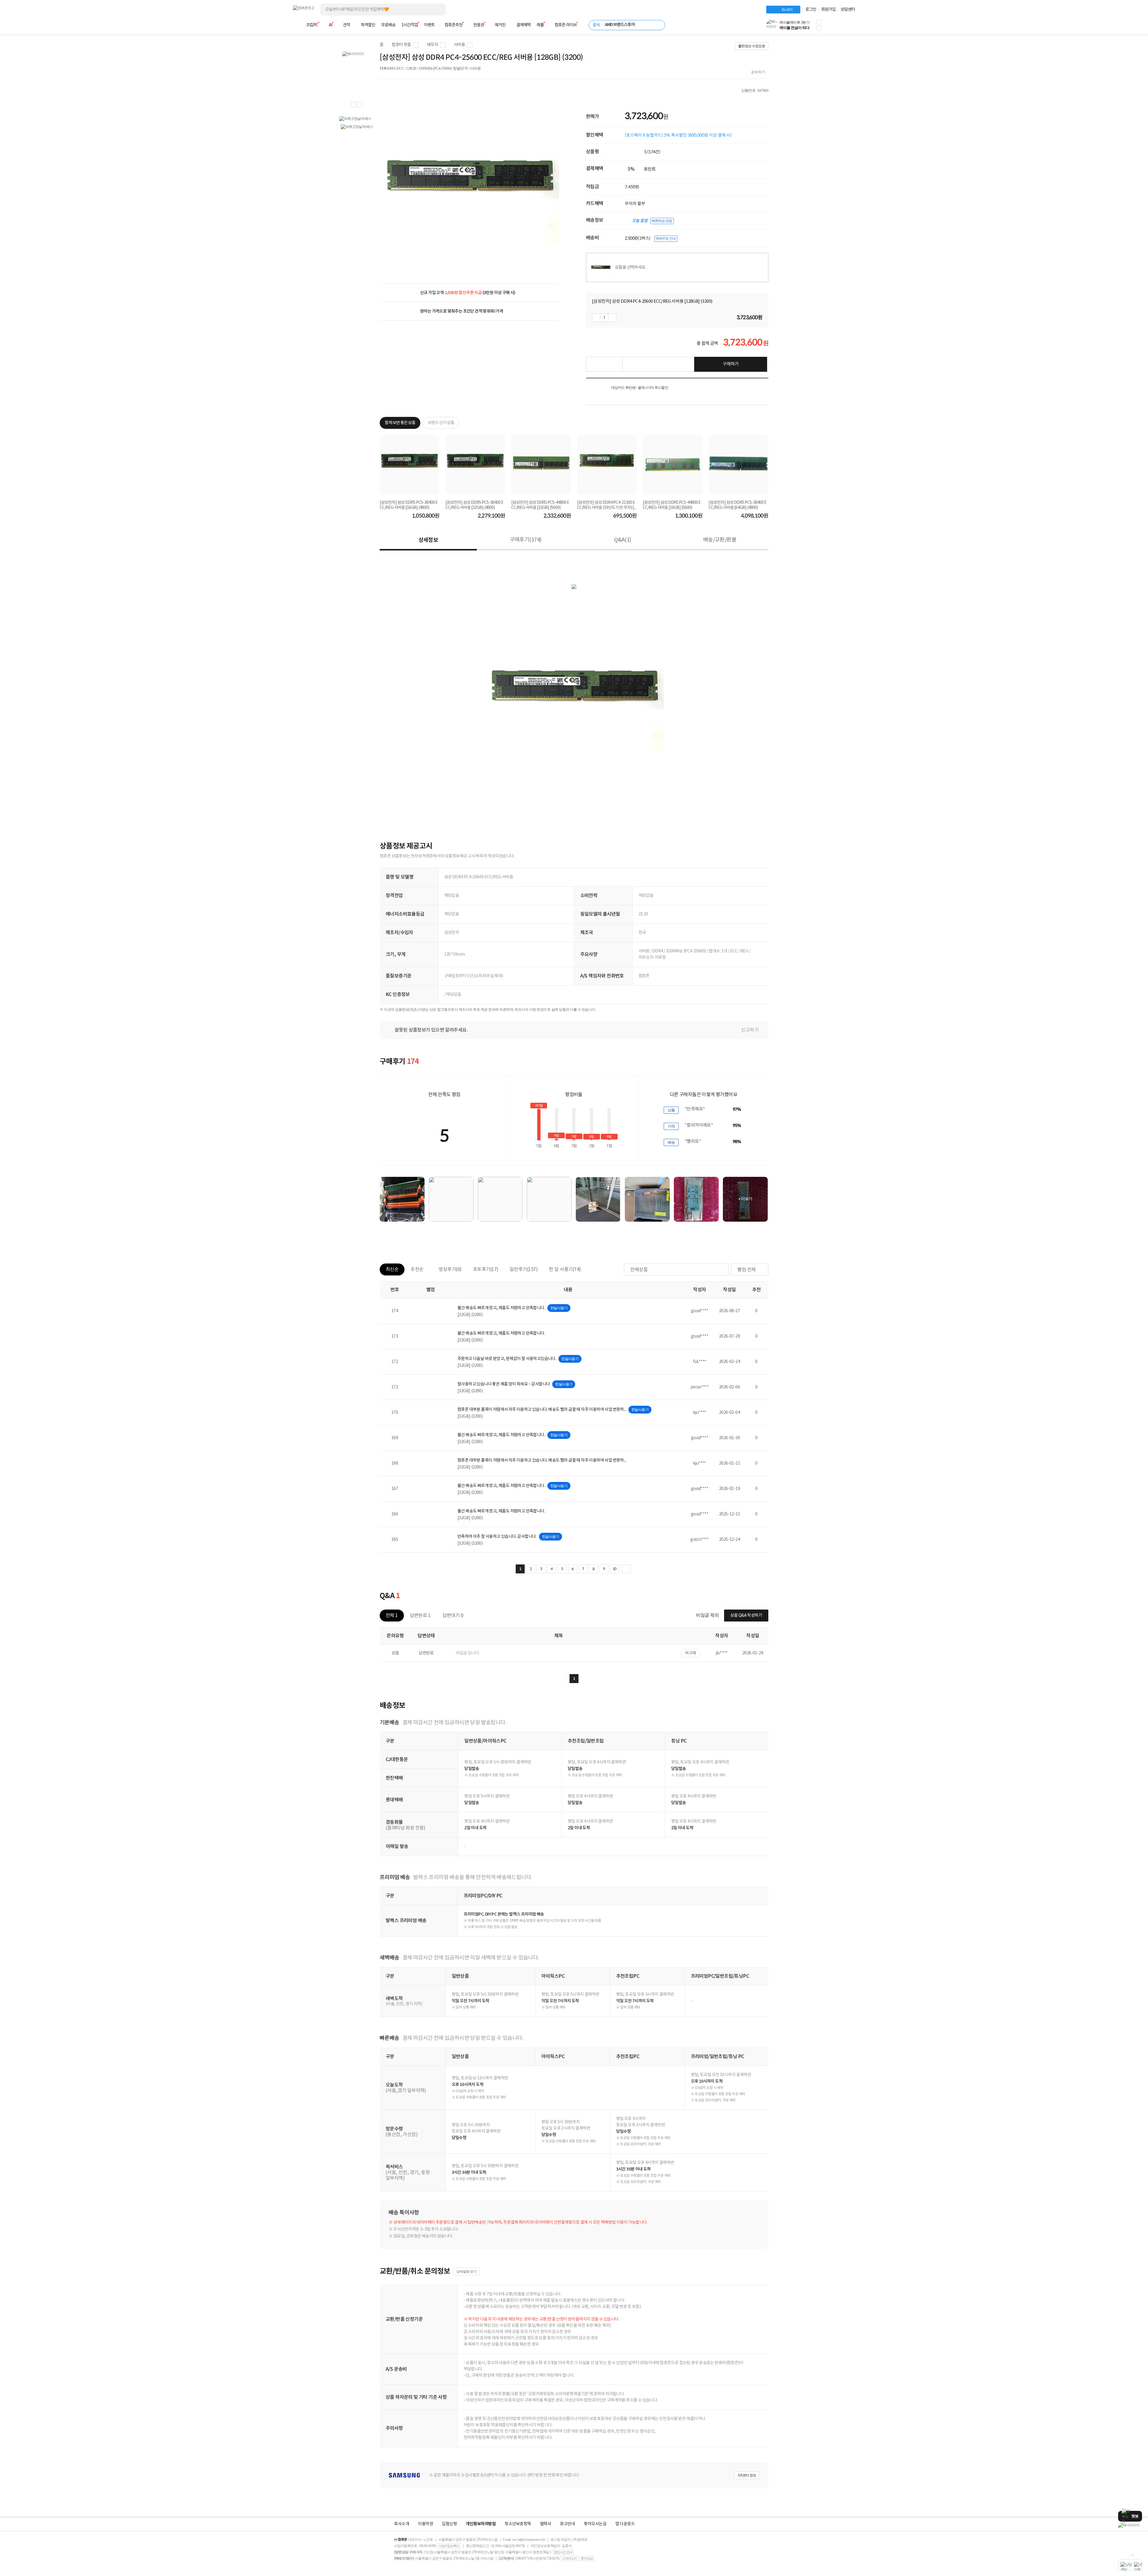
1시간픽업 (410, 25)
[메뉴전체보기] (297, 25)
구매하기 (731, 364)
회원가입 (828, 10)
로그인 (811, 10)
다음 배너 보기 (360, 105)
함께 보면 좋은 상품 (400, 423)
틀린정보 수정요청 (752, 46)
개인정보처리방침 (481, 2524)
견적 (346, 25)
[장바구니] (832, 27)
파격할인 (368, 25)
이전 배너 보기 (354, 105)
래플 (540, 25)
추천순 (417, 1269)
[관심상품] (604, 364)
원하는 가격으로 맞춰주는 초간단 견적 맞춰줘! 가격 (462, 311)
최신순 (392, 1269)
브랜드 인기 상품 (441, 423)
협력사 (546, 2524)
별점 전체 (746, 1270)
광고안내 (567, 2524)
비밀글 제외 (707, 1616)
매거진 (500, 25)
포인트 (650, 169)
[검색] (436, 10)
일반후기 (524, 1269)
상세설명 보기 (466, 2271)
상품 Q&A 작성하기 (746, 1616)
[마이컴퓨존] (849, 27)
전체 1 (392, 1616)
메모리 (432, 45)
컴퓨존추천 (454, 25)
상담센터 (848, 10)
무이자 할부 (635, 204)
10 (615, 1569)
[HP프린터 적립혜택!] (1130, 2525)
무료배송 (388, 25)
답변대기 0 (453, 1616)
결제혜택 (523, 25)
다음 (626, 1569)
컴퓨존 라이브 (566, 25)
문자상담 (587, 2558)
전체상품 (639, 1270)
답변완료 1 (420, 1616)
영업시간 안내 (563, 2552)
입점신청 (449, 2524)
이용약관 (425, 2524)
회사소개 (402, 2524)
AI (330, 25)
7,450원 (632, 187)
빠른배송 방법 (662, 221)
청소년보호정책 (518, 2524)
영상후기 (450, 1269)
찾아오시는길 (595, 2524)
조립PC (312, 25)
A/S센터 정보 (747, 2475)
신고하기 (750, 1030)
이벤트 (429, 25)
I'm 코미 (787, 10)
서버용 (459, 45)
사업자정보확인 (449, 2546)
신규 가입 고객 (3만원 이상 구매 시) (468, 293)
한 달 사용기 (565, 1269)
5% (631, 169)
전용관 (479, 25)
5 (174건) (652, 152)
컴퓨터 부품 (401, 45)
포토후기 (486, 1269)
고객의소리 (569, 2558)
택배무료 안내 (665, 238)
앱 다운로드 (625, 2524)
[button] (819, 22)
